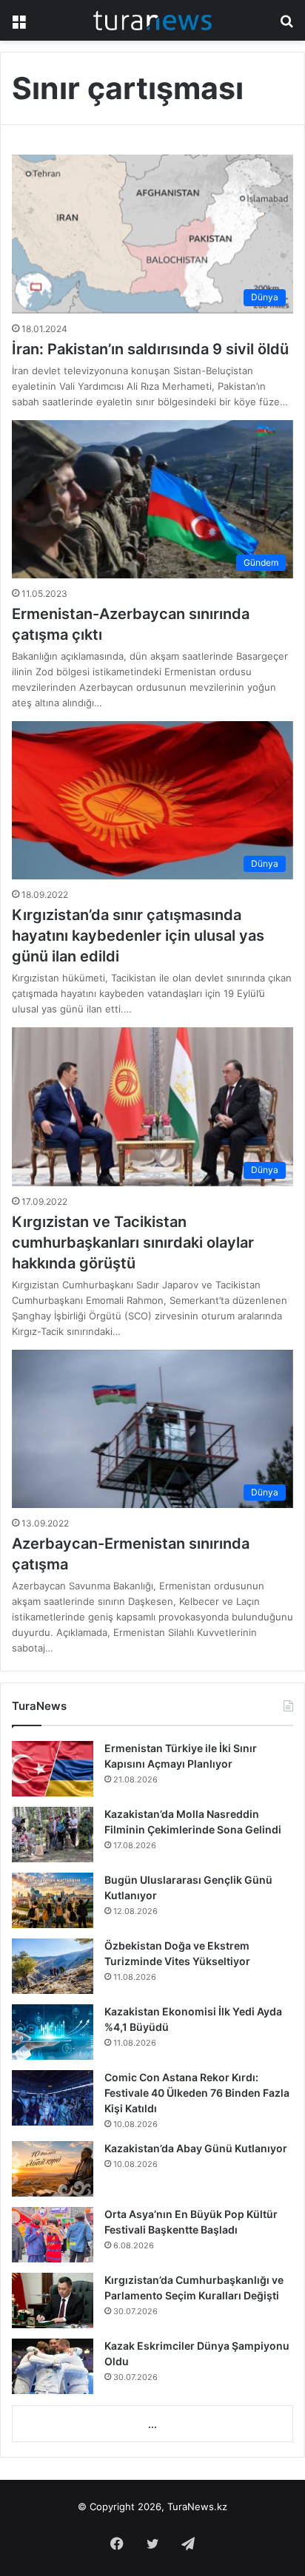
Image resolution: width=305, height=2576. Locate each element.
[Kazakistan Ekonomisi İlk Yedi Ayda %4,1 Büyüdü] (53, 2032)
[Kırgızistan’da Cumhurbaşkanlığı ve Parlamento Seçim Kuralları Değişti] (53, 2301)
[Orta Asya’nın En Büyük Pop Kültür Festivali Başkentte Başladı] (53, 2235)
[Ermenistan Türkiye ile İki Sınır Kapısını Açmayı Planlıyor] (53, 1769)
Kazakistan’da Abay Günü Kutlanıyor (196, 2148)
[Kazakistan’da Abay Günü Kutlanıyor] (53, 2169)
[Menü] (19, 26)
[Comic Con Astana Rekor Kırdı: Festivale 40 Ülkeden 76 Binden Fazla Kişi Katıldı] (53, 2098)
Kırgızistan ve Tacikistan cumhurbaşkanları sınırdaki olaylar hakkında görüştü (133, 1243)
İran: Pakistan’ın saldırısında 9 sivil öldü (150, 349)
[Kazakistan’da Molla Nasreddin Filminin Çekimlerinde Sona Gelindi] (53, 1835)
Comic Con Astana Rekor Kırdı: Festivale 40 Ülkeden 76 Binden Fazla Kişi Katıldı (197, 2093)
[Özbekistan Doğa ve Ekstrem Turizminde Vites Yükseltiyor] (53, 1966)
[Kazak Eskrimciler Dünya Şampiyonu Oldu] (53, 2366)
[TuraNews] (152, 20)
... (152, 2424)
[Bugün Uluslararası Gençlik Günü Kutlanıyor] (53, 1900)
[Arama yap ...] (286, 26)
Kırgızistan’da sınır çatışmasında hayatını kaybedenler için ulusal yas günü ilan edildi (138, 936)
